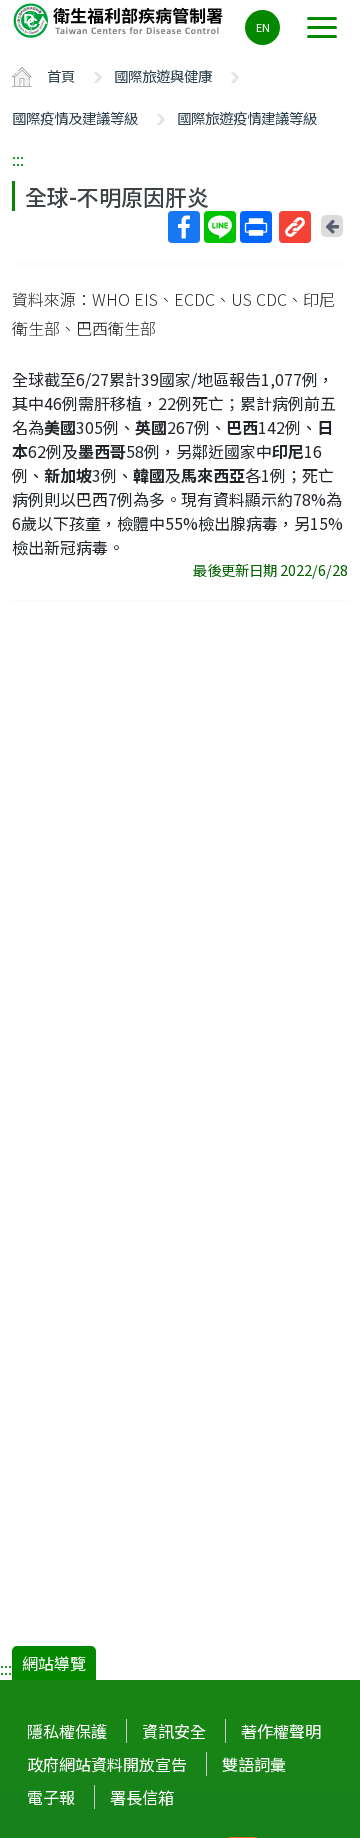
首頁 (61, 75)
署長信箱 (142, 1797)
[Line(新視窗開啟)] (220, 227)
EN (263, 27)
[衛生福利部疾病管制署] (120, 19)
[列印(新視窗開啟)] (256, 227)
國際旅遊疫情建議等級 (247, 117)
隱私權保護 (67, 1731)
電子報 (51, 1797)
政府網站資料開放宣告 (107, 1764)
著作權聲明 (281, 1731)
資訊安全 (174, 1731)
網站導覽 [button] (54, 1663)
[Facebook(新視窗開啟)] (184, 227)
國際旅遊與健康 (163, 75)
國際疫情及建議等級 (75, 117)
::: (18, 159)
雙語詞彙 (254, 1764)
